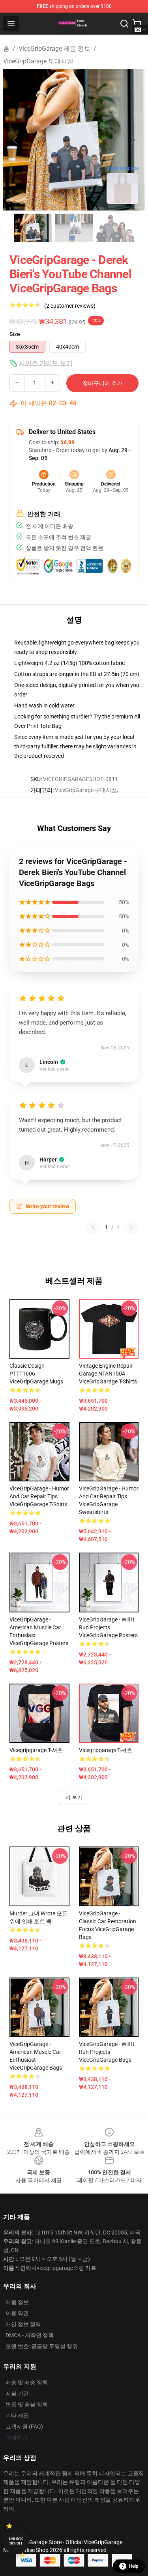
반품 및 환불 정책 (27, 2404)
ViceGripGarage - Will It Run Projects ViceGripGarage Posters (108, 1627)
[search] (124, 24)
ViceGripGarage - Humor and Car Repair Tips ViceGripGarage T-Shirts (39, 1496)
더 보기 (74, 1797)
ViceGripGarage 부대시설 (38, 61)
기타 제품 (17, 2415)
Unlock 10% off (16, 2541)
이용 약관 (17, 2313)
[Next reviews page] (131, 1227)
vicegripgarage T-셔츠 (36, 1750)
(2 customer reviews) (70, 306)
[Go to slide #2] (74, 228)
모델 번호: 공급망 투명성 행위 (42, 2346)
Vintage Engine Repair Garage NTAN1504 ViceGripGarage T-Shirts (108, 1374)
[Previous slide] (15, 140)
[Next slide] (133, 140)
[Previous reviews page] (93, 1227)
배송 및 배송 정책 (27, 2382)
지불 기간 (17, 2393)
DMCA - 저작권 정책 (30, 2335)
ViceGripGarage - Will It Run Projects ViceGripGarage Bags (107, 2052)
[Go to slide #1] (33, 228)
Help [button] (134, 2566)
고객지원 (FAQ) (24, 2426)
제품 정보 (17, 2302)
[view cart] (137, 24)
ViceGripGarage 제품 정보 (54, 49)
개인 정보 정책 (23, 2324)
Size (15, 334)
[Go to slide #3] (115, 228)
